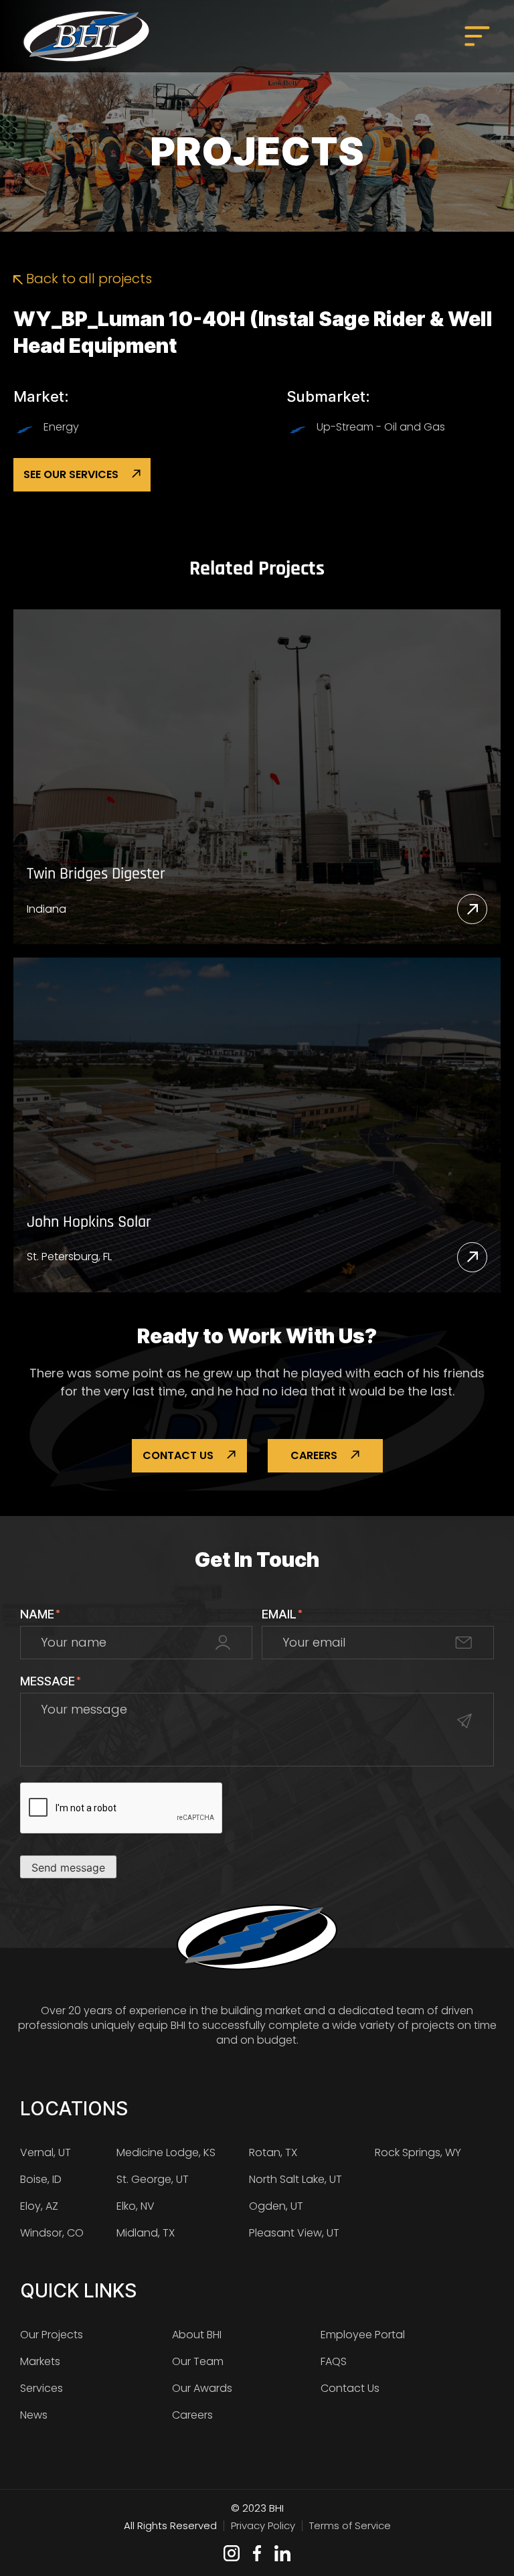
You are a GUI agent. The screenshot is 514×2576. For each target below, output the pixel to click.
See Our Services (71, 474)
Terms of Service (350, 2525)
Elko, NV (136, 2206)
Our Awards (202, 2388)
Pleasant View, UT (294, 2233)
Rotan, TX (273, 2152)
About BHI (197, 2335)
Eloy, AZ (39, 2206)
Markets (40, 2361)
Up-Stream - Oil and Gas (381, 427)
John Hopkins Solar (89, 1222)
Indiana (47, 909)
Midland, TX (146, 2233)
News (34, 2415)
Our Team (198, 2361)
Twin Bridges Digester (96, 874)
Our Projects (52, 2335)
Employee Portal (363, 2335)
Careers (314, 1455)
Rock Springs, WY (418, 2152)
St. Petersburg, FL (69, 1257)
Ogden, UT (276, 2206)
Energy (61, 427)
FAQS (334, 2361)
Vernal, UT (46, 2152)
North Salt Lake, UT (295, 2179)
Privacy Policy (263, 2525)
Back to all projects (87, 279)
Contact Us (178, 1455)
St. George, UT (153, 2179)
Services (41, 2388)
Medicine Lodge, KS (166, 2152)
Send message (68, 1868)
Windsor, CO (52, 2233)
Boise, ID (41, 2179)
